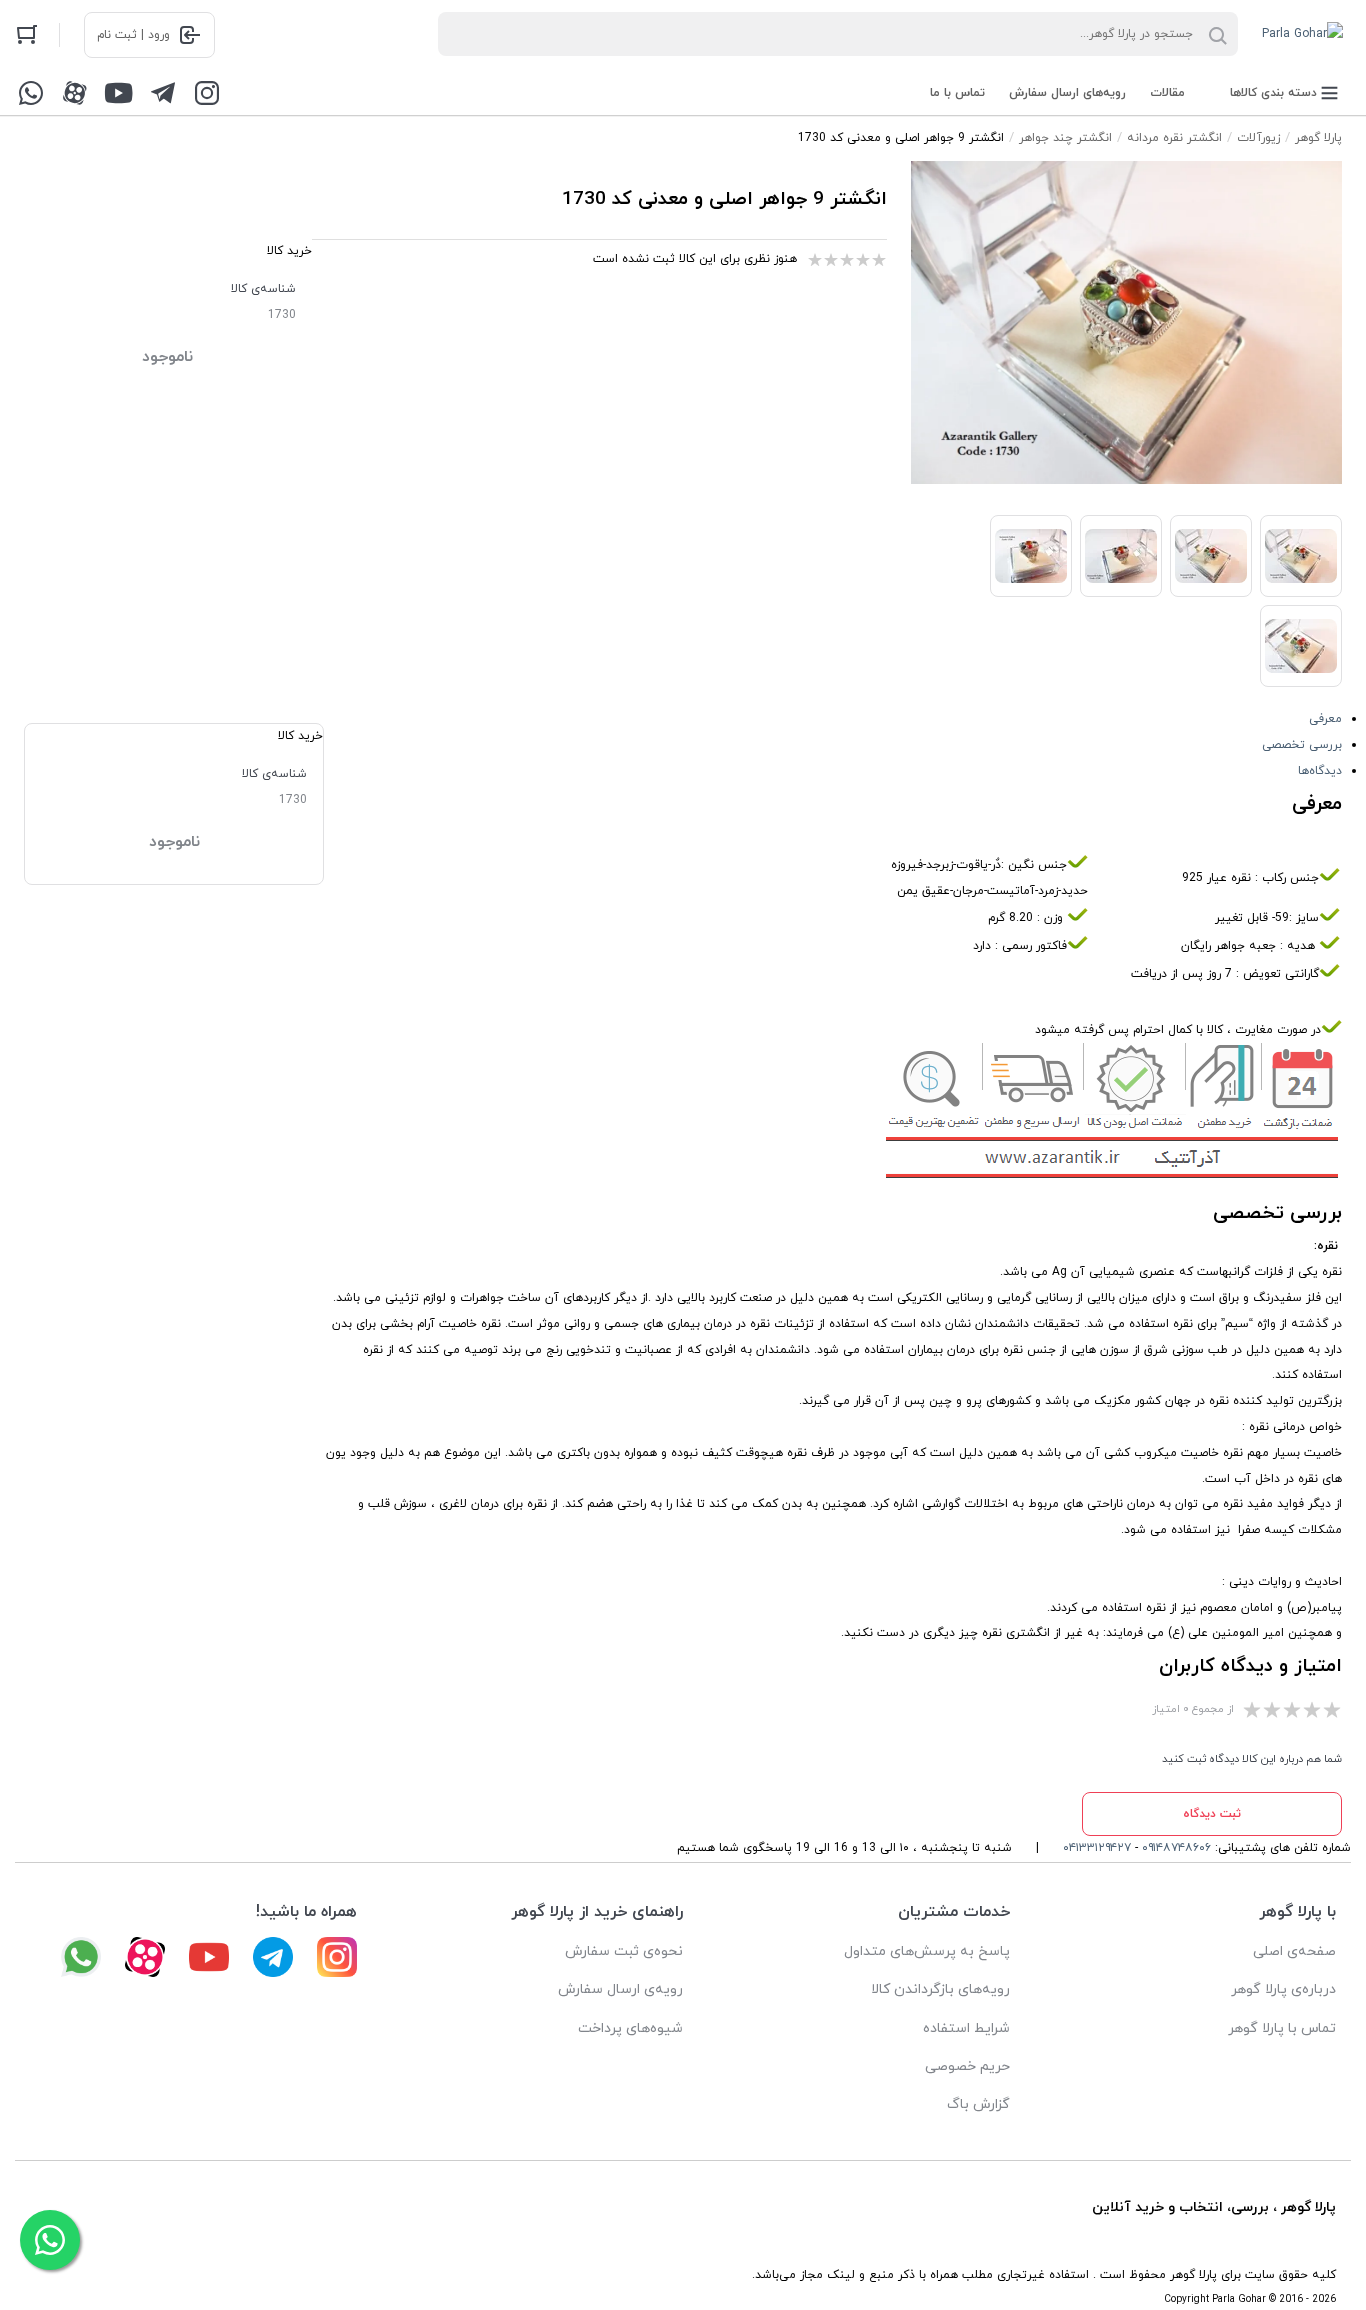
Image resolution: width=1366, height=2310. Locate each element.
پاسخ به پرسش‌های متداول (927, 1951)
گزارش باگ (978, 2104)
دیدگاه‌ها (1320, 771)
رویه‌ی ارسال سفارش (620, 1989)
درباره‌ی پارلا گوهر (1283, 1989)
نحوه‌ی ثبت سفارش (624, 1951)
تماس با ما (957, 93)
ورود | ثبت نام (133, 35)
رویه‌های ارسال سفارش (1067, 93)
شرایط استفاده (966, 2028)
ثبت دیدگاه (1212, 1814)
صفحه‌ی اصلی (1294, 1951)
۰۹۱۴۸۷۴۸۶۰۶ (1176, 1848)
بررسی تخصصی (1302, 745)
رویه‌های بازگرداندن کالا (940, 1989)
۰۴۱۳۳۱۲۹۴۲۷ (1097, 1848)
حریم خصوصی (967, 2066)
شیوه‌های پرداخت (630, 2028)
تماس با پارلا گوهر (1282, 2028)
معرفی (1325, 719)
